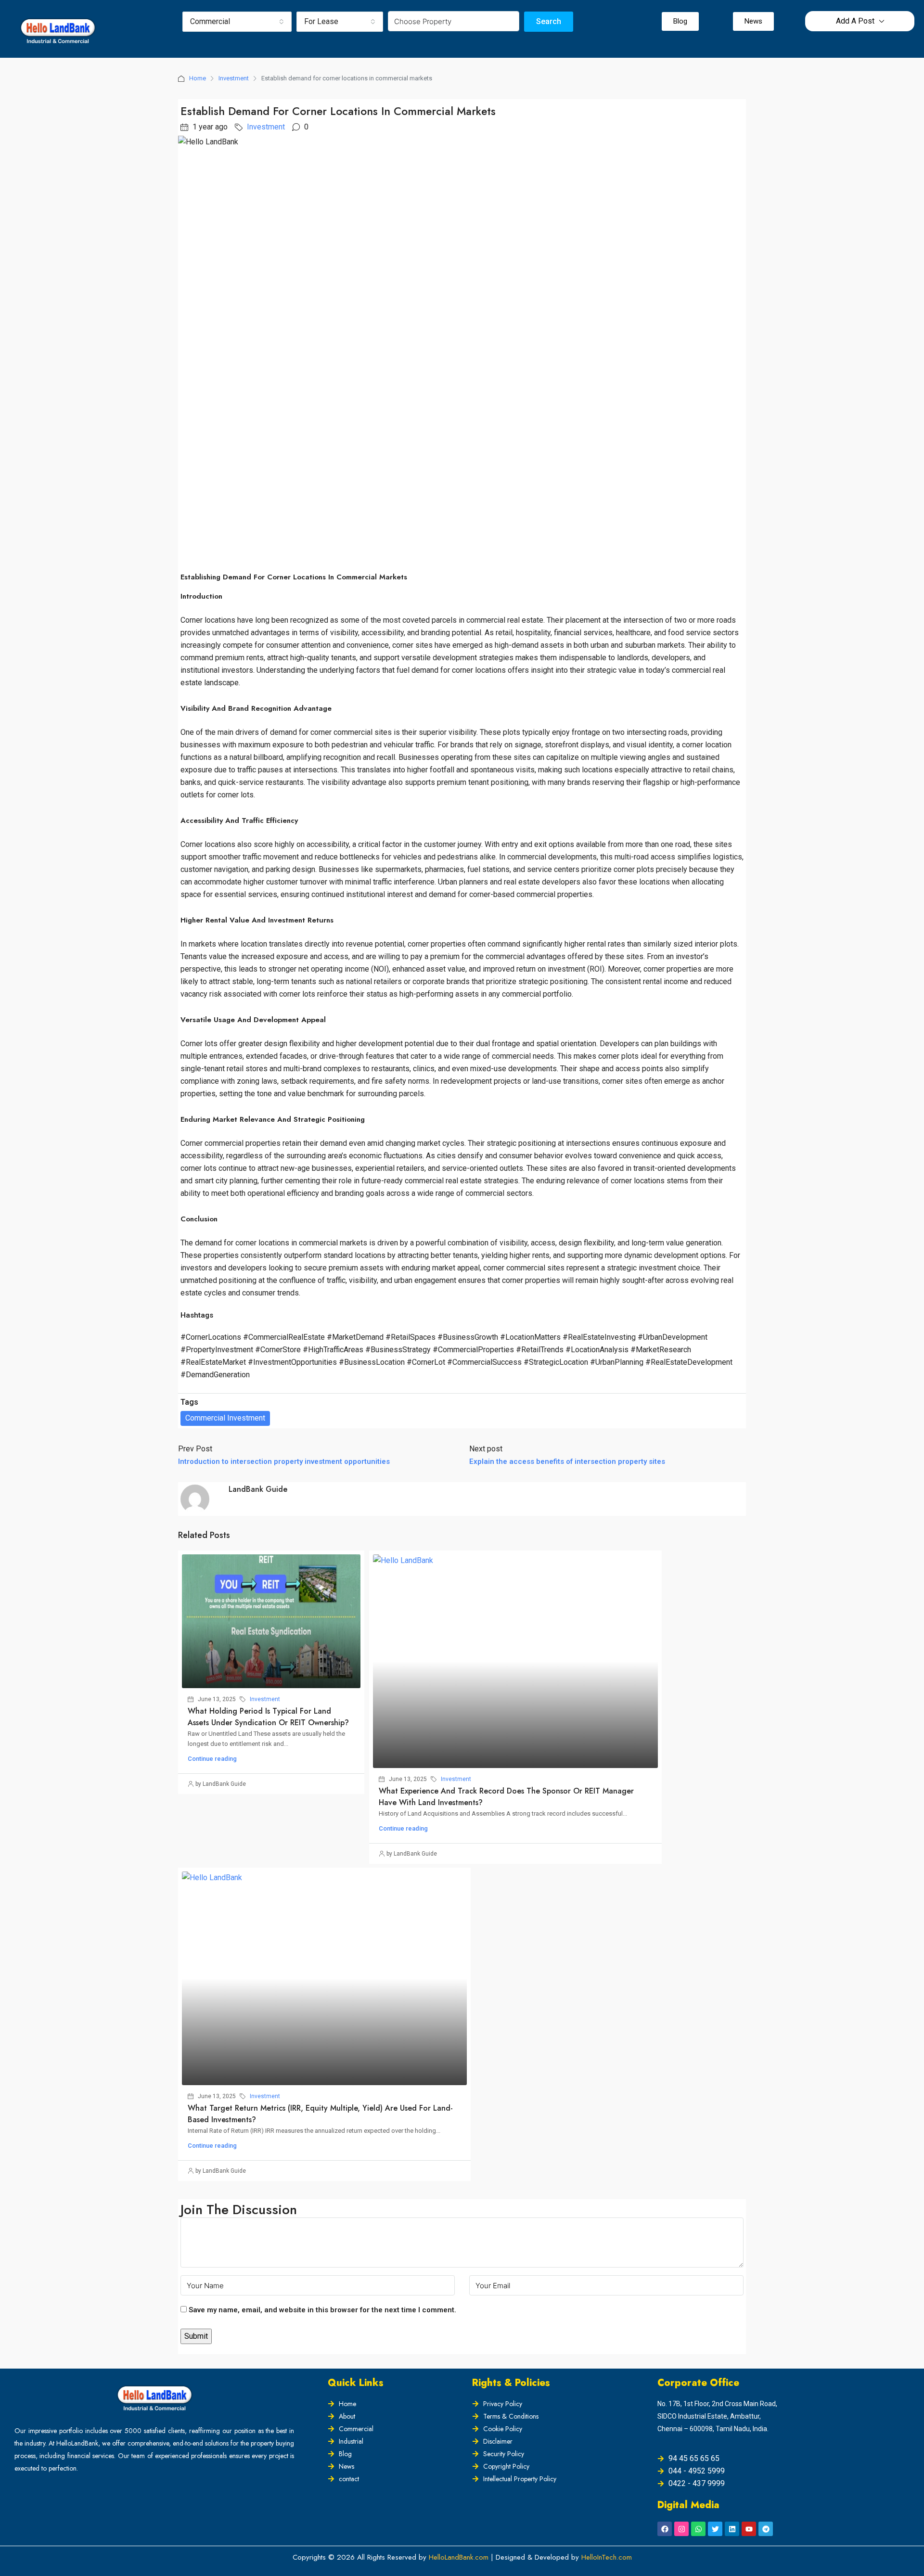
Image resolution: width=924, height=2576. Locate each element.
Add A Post (855, 21)
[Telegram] (766, 2529)
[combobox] (237, 22)
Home (198, 78)
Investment (234, 78)
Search (549, 21)
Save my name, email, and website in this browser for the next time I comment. (322, 2310)
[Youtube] (749, 2529)
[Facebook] (665, 2529)
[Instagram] (681, 2529)
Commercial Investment (225, 1418)
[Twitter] (715, 2529)
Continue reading (212, 1759)
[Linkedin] (732, 2529)
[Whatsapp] (698, 2529)
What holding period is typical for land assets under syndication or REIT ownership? (268, 1717)
